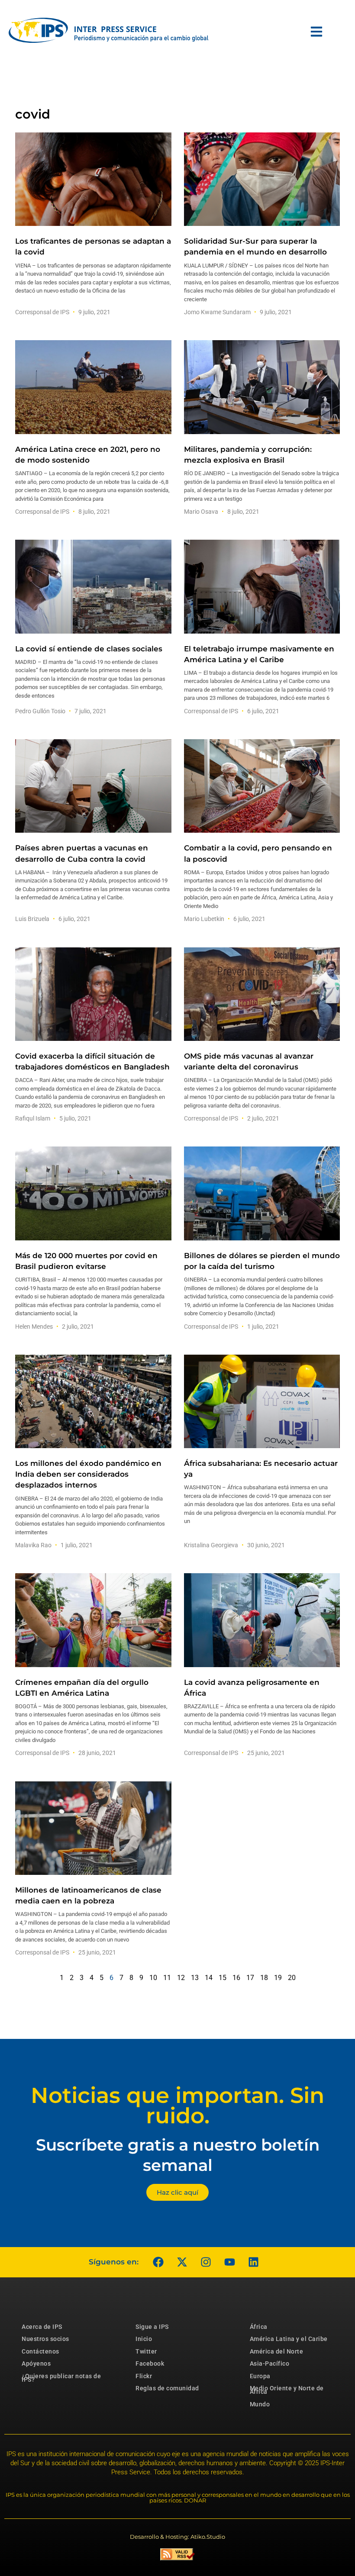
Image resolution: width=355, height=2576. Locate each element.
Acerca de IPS (42, 2327)
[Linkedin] (253, 2262)
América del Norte (277, 2351)
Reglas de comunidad (167, 2388)
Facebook (150, 2363)
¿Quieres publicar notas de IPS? (61, 2378)
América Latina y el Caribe (289, 2339)
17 (250, 1978)
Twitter (146, 2351)
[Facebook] (158, 2262)
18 (264, 1978)
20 (292, 1978)
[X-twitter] (182, 2262)
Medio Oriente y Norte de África (287, 2390)
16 (236, 1978)
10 (153, 1978)
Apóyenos (36, 2363)
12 (181, 1978)
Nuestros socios (45, 2339)
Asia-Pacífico (270, 2363)
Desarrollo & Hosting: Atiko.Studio (177, 2537)
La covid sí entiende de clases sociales (89, 649)
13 (195, 1978)
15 (223, 1978)
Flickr (144, 2376)
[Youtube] (229, 2262)
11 (167, 1978)
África (259, 2327)
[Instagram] (206, 2262)
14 (209, 1978)
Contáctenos (40, 2351)
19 (278, 1978)
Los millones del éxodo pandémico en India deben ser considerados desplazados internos (88, 1474)
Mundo (260, 2404)
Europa (260, 2376)
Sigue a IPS (152, 2327)
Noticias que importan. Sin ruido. (177, 2106)
